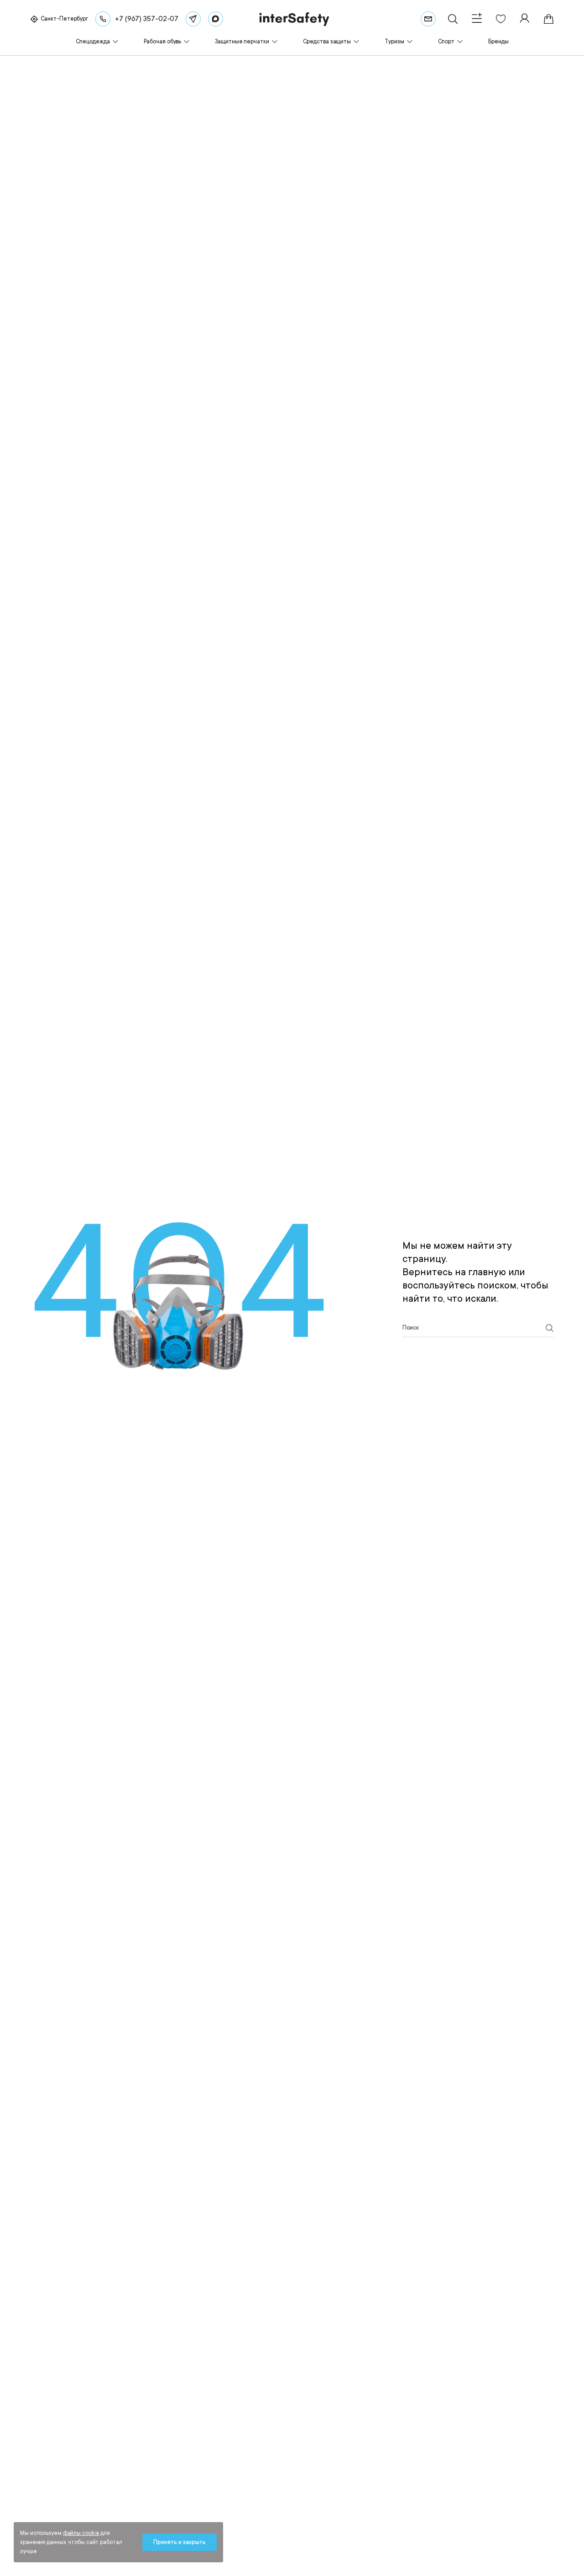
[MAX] (216, 19)
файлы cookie (81, 2533)
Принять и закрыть (180, 2542)
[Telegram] (193, 19)
